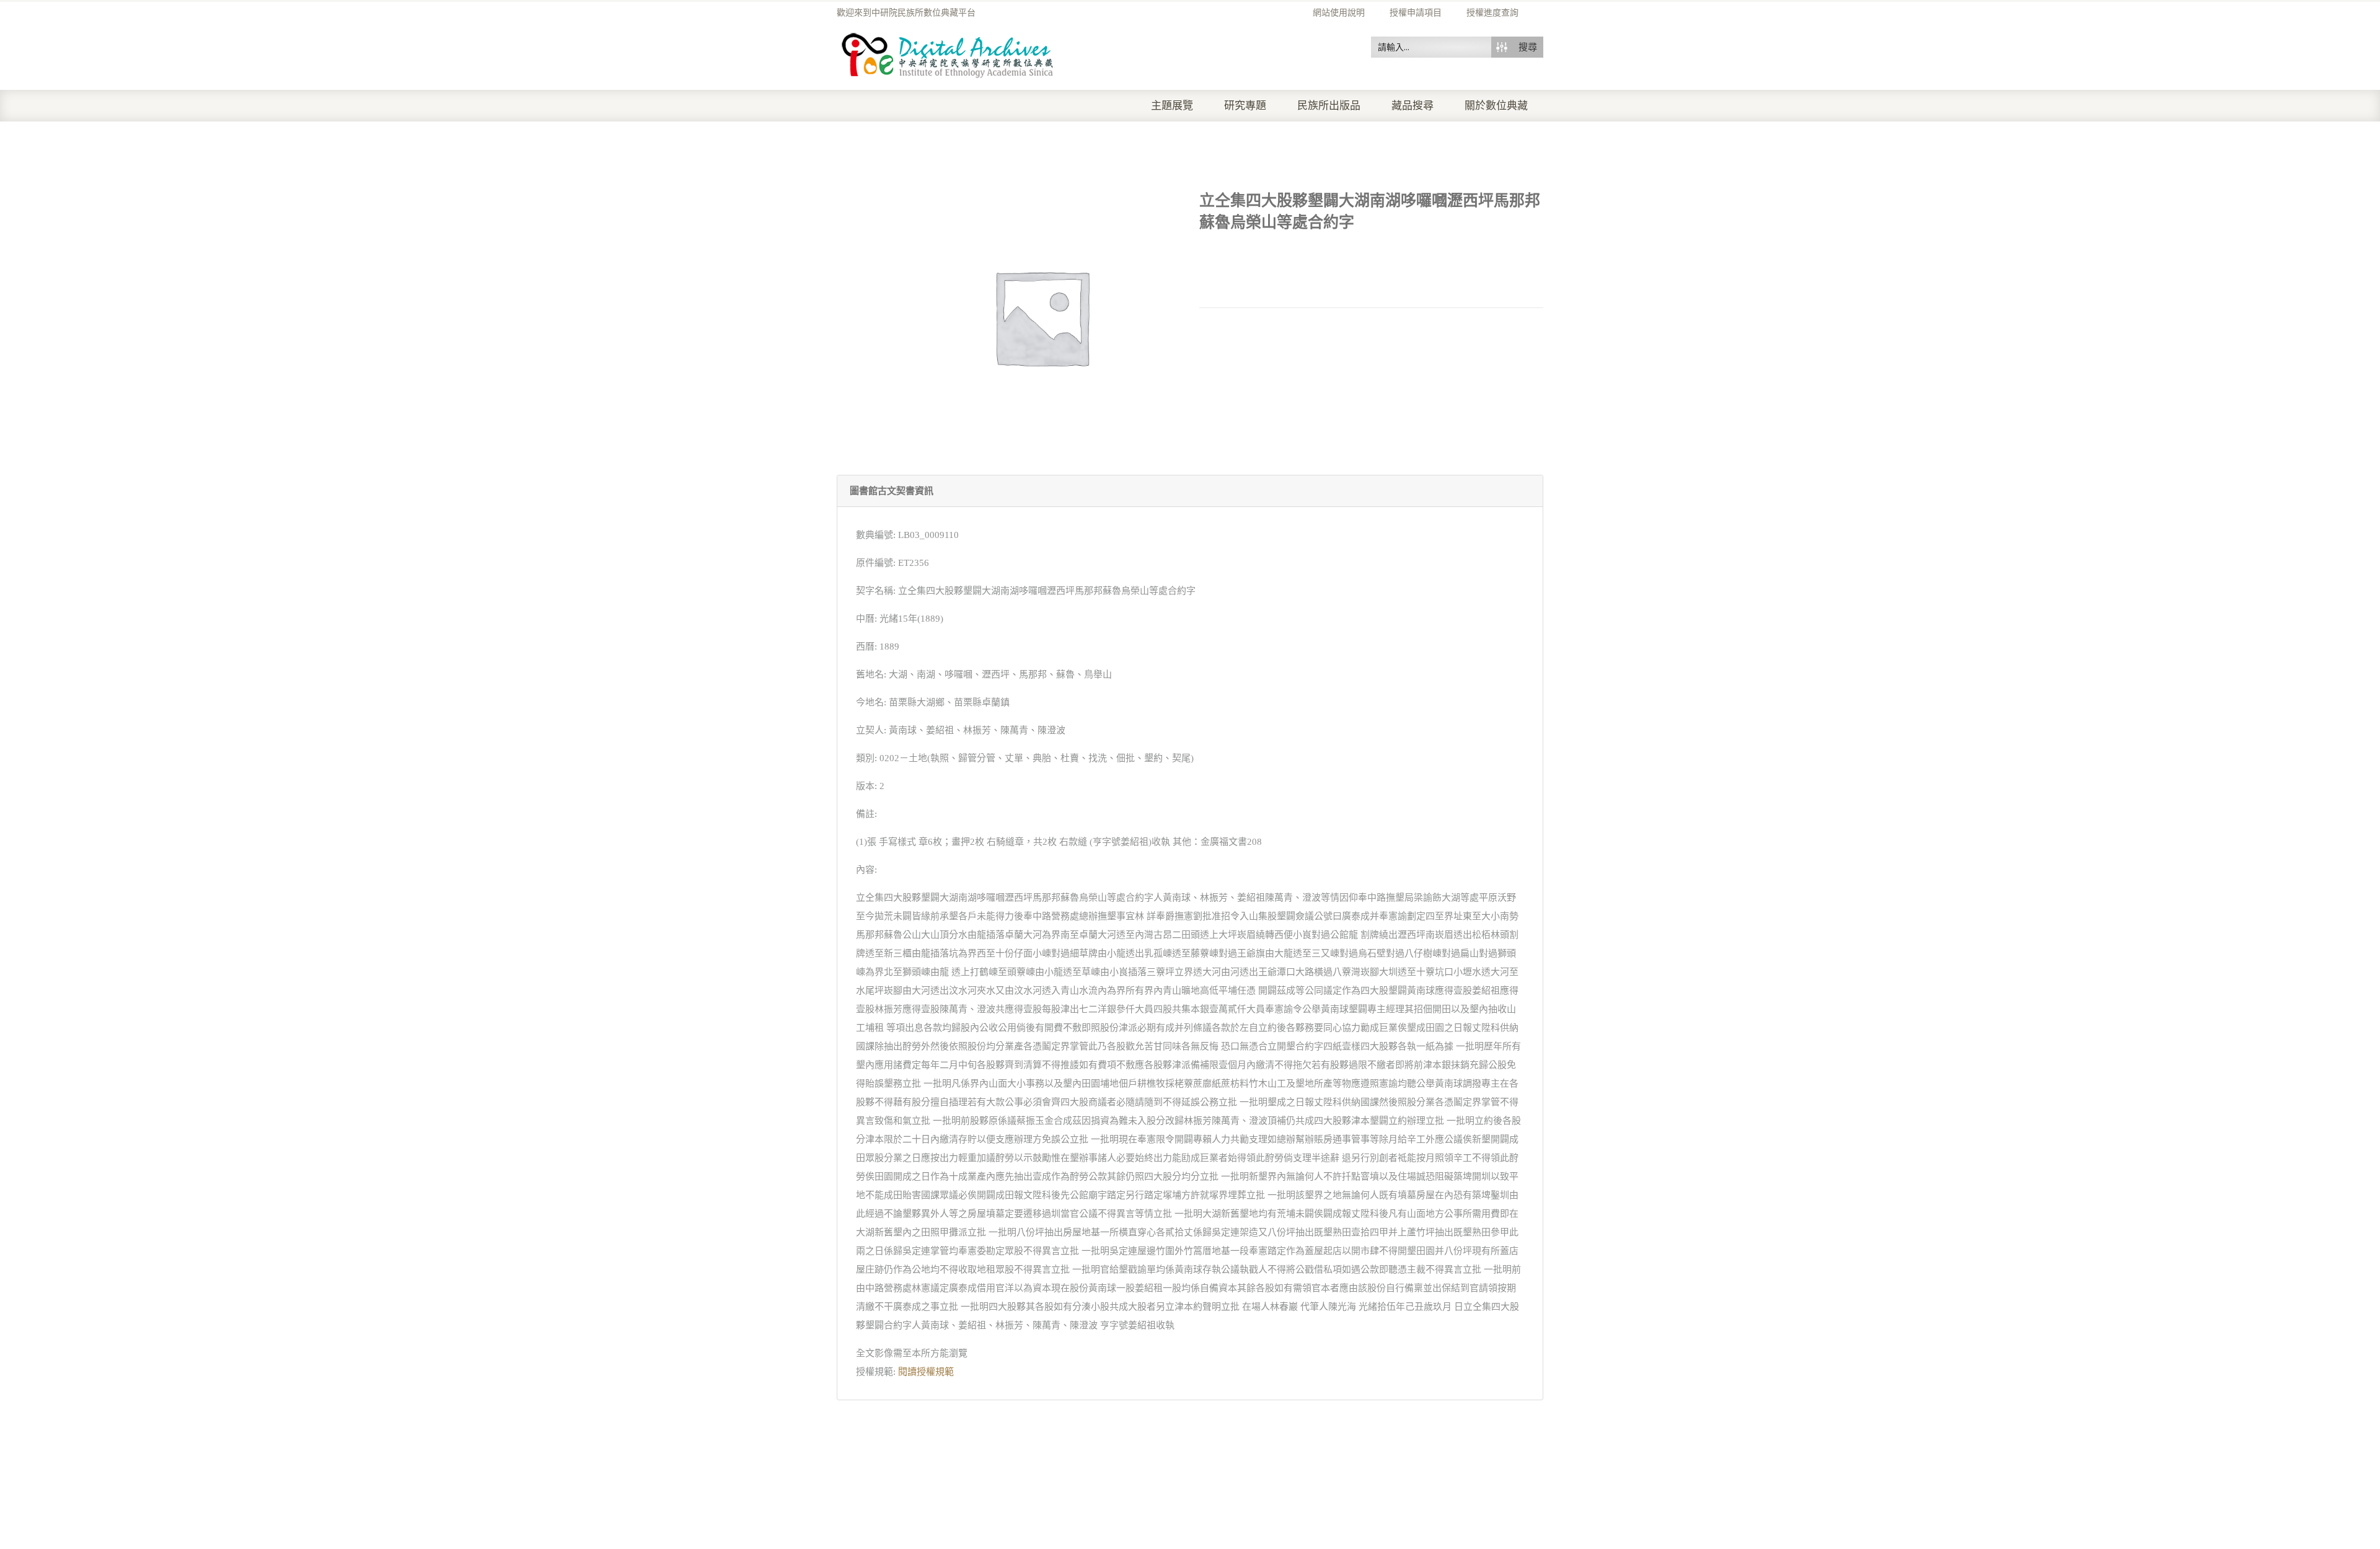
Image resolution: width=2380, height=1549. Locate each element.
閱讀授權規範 (926, 1372)
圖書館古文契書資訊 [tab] (892, 491)
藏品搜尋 (1413, 106)
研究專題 (1245, 106)
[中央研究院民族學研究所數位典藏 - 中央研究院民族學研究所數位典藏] (948, 53)
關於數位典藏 (1496, 106)
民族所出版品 (1329, 106)
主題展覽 (1172, 106)
